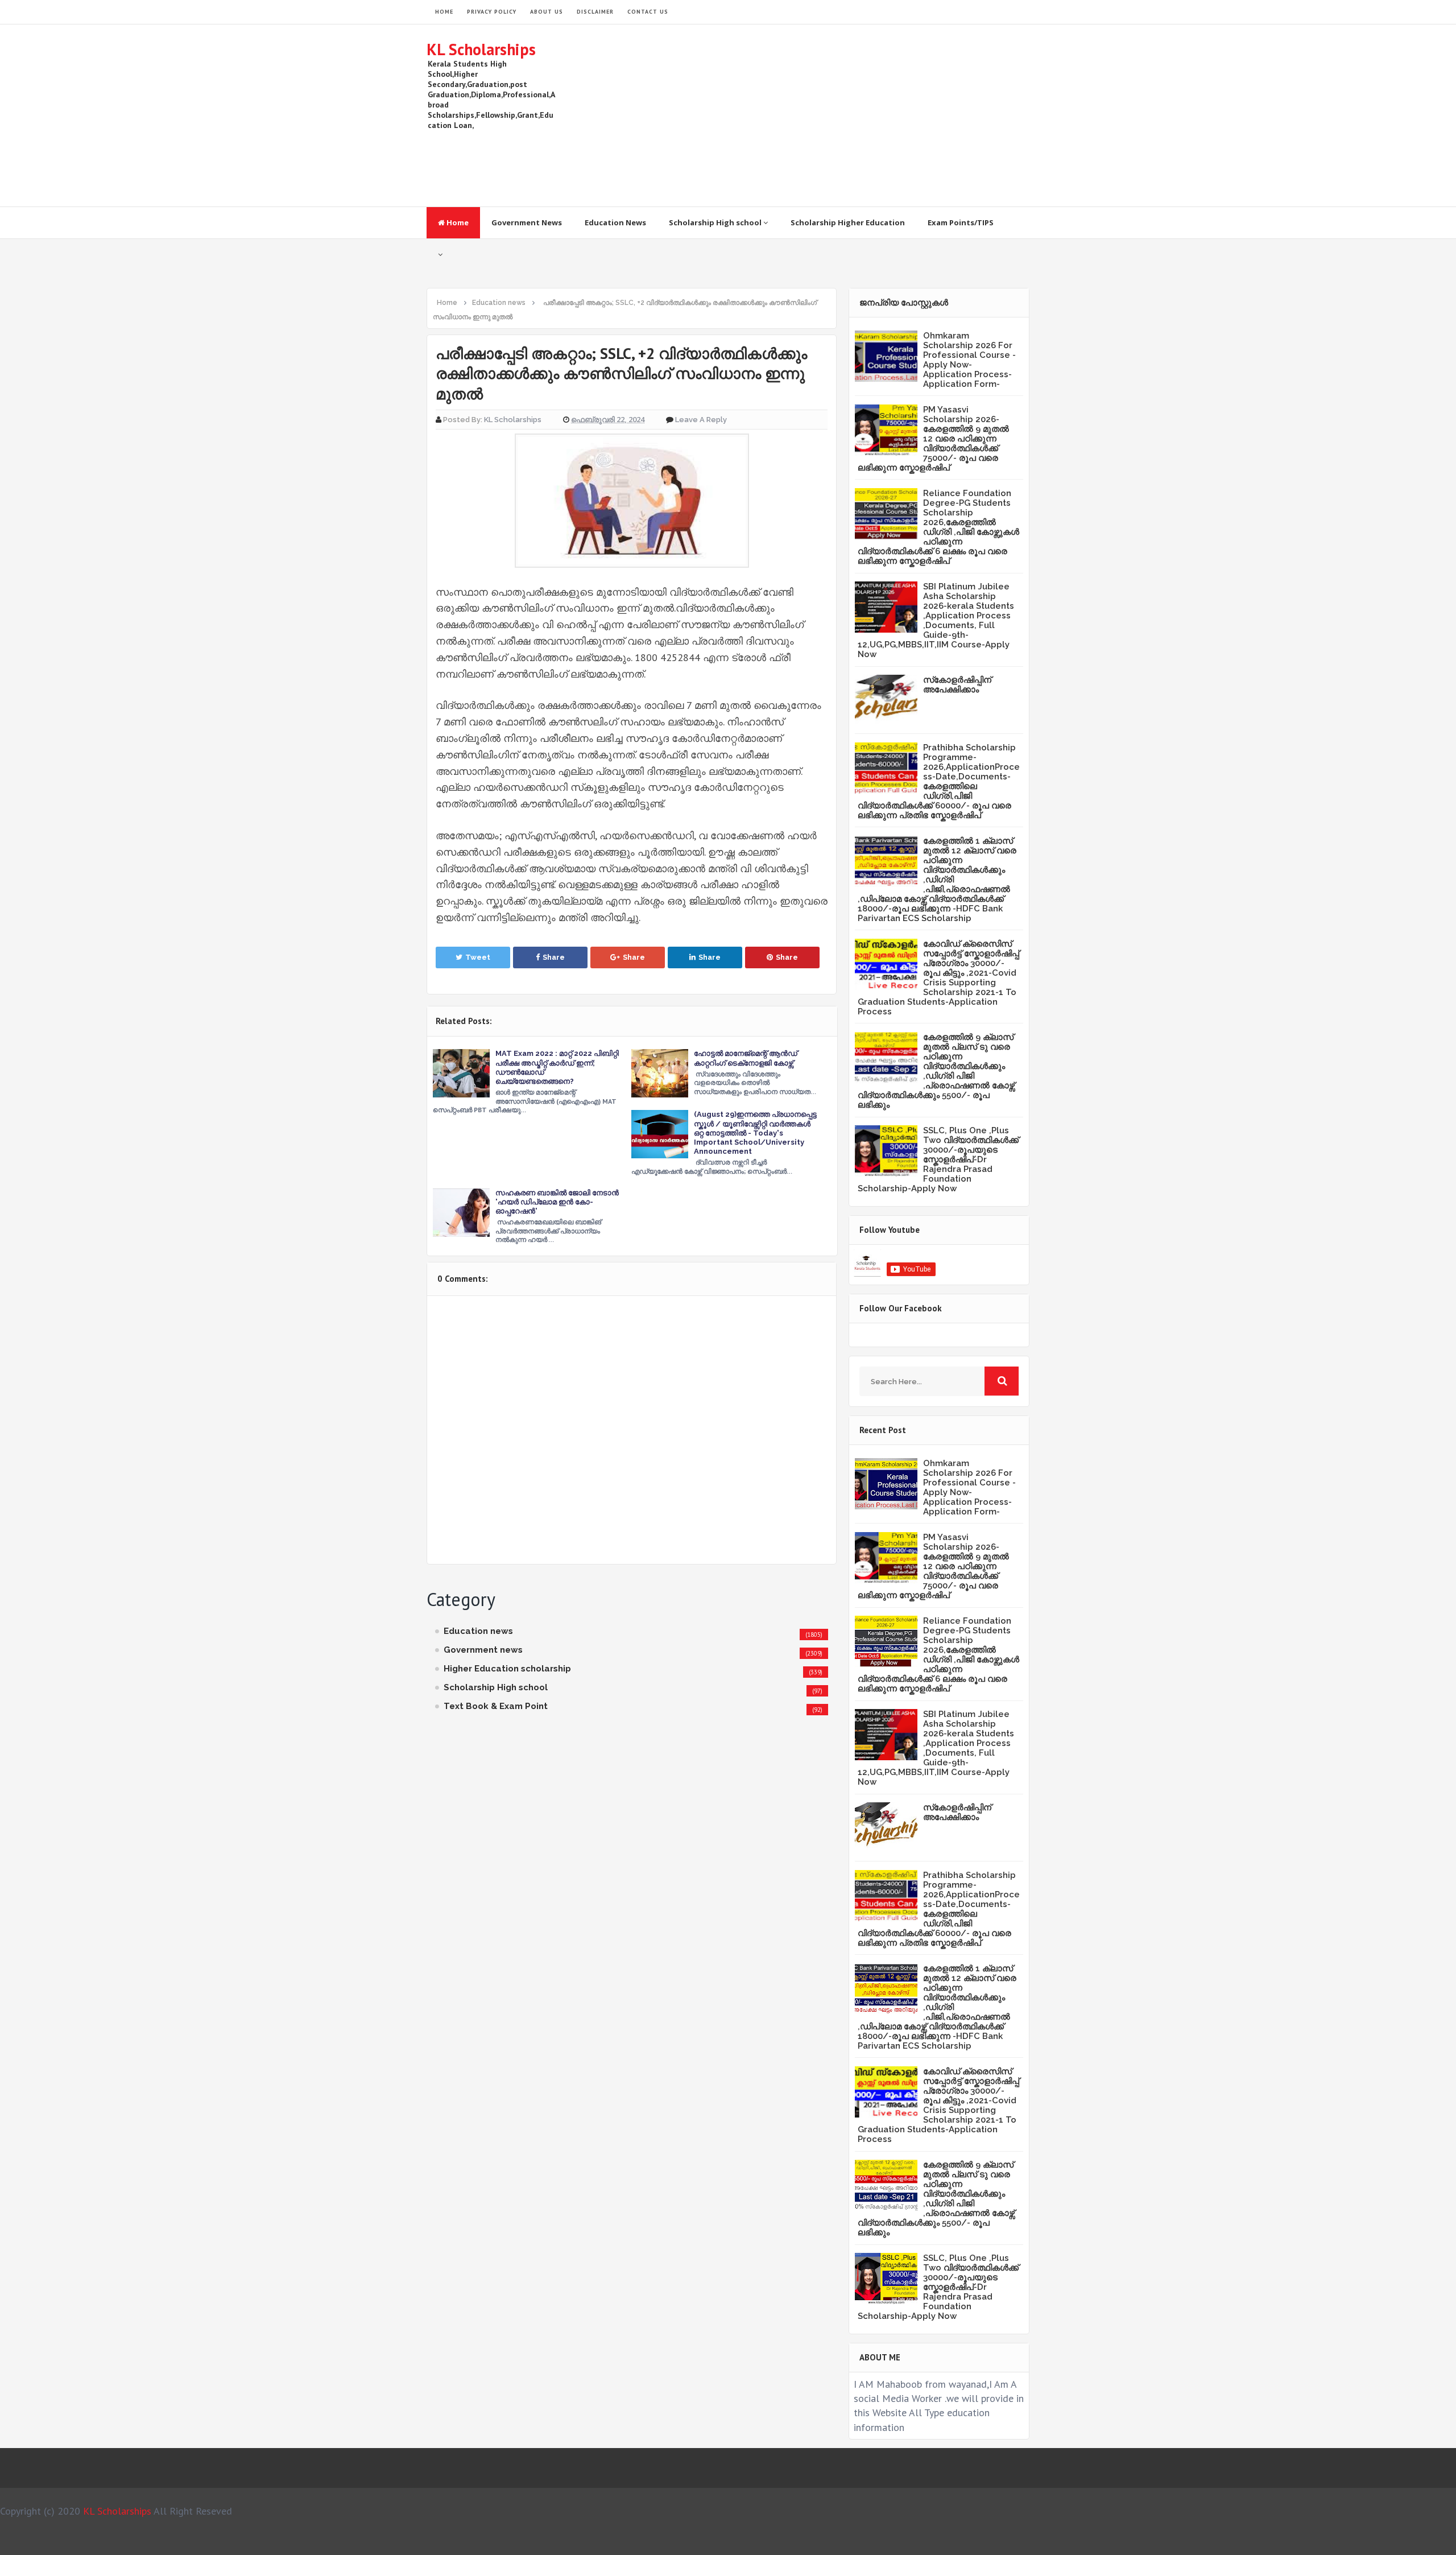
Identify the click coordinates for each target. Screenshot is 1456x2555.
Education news (478, 1631)
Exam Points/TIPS (961, 222)
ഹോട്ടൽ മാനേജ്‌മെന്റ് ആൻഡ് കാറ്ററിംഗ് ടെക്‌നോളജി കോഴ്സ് (746, 1058)
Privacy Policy (492, 12)
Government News (527, 222)
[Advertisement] (822, 115)
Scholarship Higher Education (848, 222)
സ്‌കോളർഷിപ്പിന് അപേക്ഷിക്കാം (957, 685)
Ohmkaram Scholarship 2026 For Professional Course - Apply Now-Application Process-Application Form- (969, 360)
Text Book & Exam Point (496, 1706)
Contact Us (648, 12)
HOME (444, 12)
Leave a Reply (701, 420)
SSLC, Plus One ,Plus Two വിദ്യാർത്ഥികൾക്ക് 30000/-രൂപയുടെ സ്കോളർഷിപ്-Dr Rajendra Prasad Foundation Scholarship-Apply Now (938, 1159)
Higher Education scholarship (507, 1669)
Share (554, 957)
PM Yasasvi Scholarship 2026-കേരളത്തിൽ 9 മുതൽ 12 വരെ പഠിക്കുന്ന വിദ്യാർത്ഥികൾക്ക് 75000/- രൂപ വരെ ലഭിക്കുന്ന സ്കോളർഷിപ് (933, 439)
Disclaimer (595, 12)
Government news (483, 1650)
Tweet (478, 957)
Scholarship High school (716, 222)
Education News (615, 222)
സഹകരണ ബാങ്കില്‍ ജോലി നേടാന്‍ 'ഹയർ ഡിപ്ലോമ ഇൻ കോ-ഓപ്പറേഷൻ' (557, 1202)
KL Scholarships (481, 49)
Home (457, 222)
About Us (547, 12)
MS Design (849, 2541)
